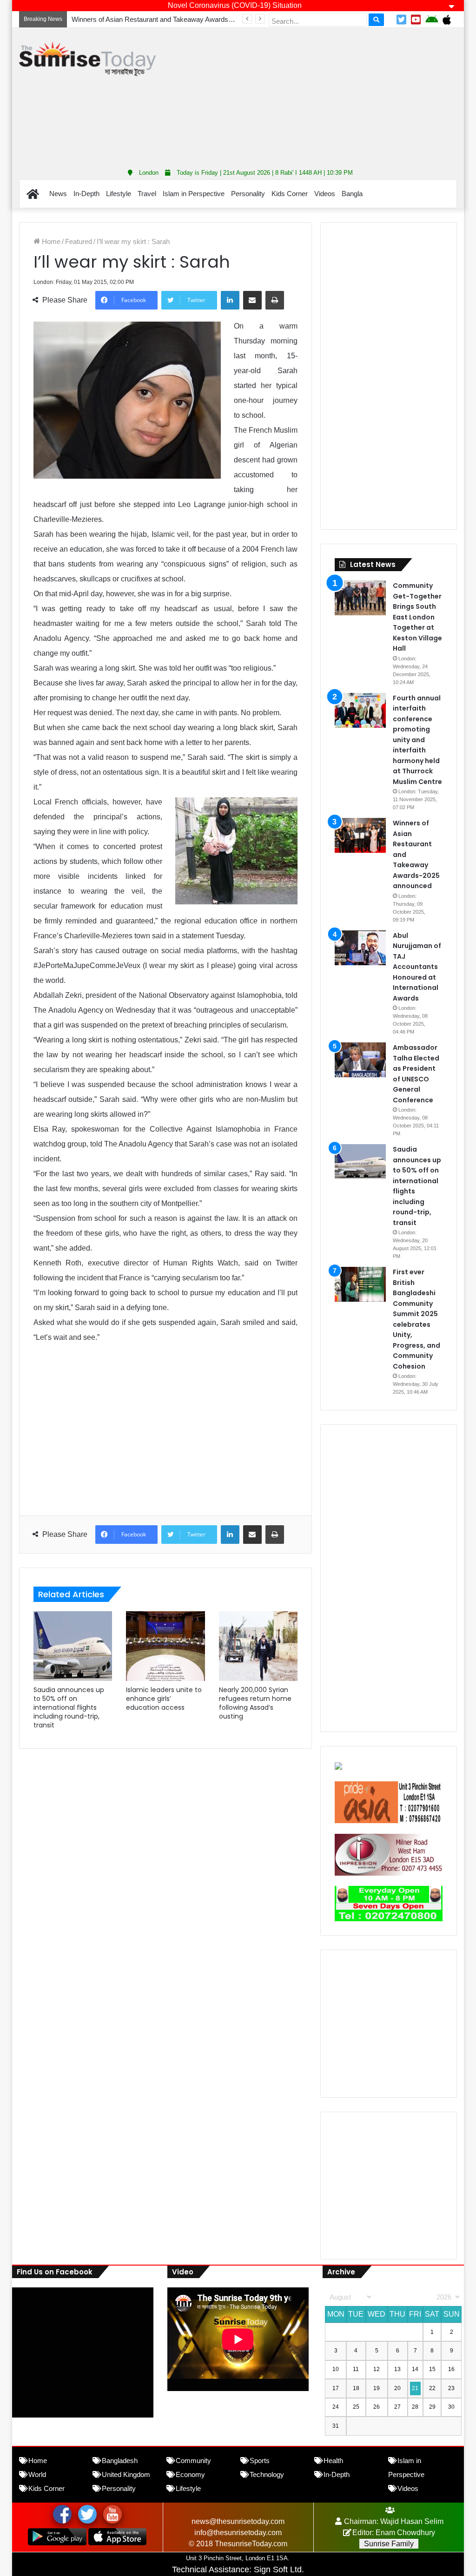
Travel (147, 194)
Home (50, 241)
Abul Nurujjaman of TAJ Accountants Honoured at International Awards (417, 967)
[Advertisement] (323, 95)
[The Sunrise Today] (87, 59)
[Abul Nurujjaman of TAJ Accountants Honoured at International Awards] (360, 948)
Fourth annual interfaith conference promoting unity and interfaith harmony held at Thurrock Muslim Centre (417, 740)
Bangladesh (120, 2461)
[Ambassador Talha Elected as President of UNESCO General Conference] (360, 1060)
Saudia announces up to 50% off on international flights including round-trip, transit (69, 1707)
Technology (267, 2474)
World (37, 2474)
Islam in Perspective (194, 194)
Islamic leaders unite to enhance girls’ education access (164, 1699)
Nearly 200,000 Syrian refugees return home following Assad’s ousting (255, 1703)
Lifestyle (119, 194)
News (58, 194)
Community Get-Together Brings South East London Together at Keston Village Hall (417, 617)
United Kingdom (126, 2474)
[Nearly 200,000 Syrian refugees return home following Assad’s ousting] (258, 1646)
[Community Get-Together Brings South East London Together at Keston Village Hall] (360, 598)
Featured (79, 241)
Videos (325, 194)
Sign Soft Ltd (278, 2569)
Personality (248, 194)
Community (193, 2461)
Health (333, 2461)
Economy (190, 2474)
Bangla (352, 194)
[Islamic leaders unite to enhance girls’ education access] (165, 1646)
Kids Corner (290, 194)
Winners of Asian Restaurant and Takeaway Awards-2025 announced (176, 19)
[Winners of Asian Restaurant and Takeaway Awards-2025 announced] (360, 835)
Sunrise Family (389, 2544)
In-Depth (86, 194)
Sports (260, 2461)
